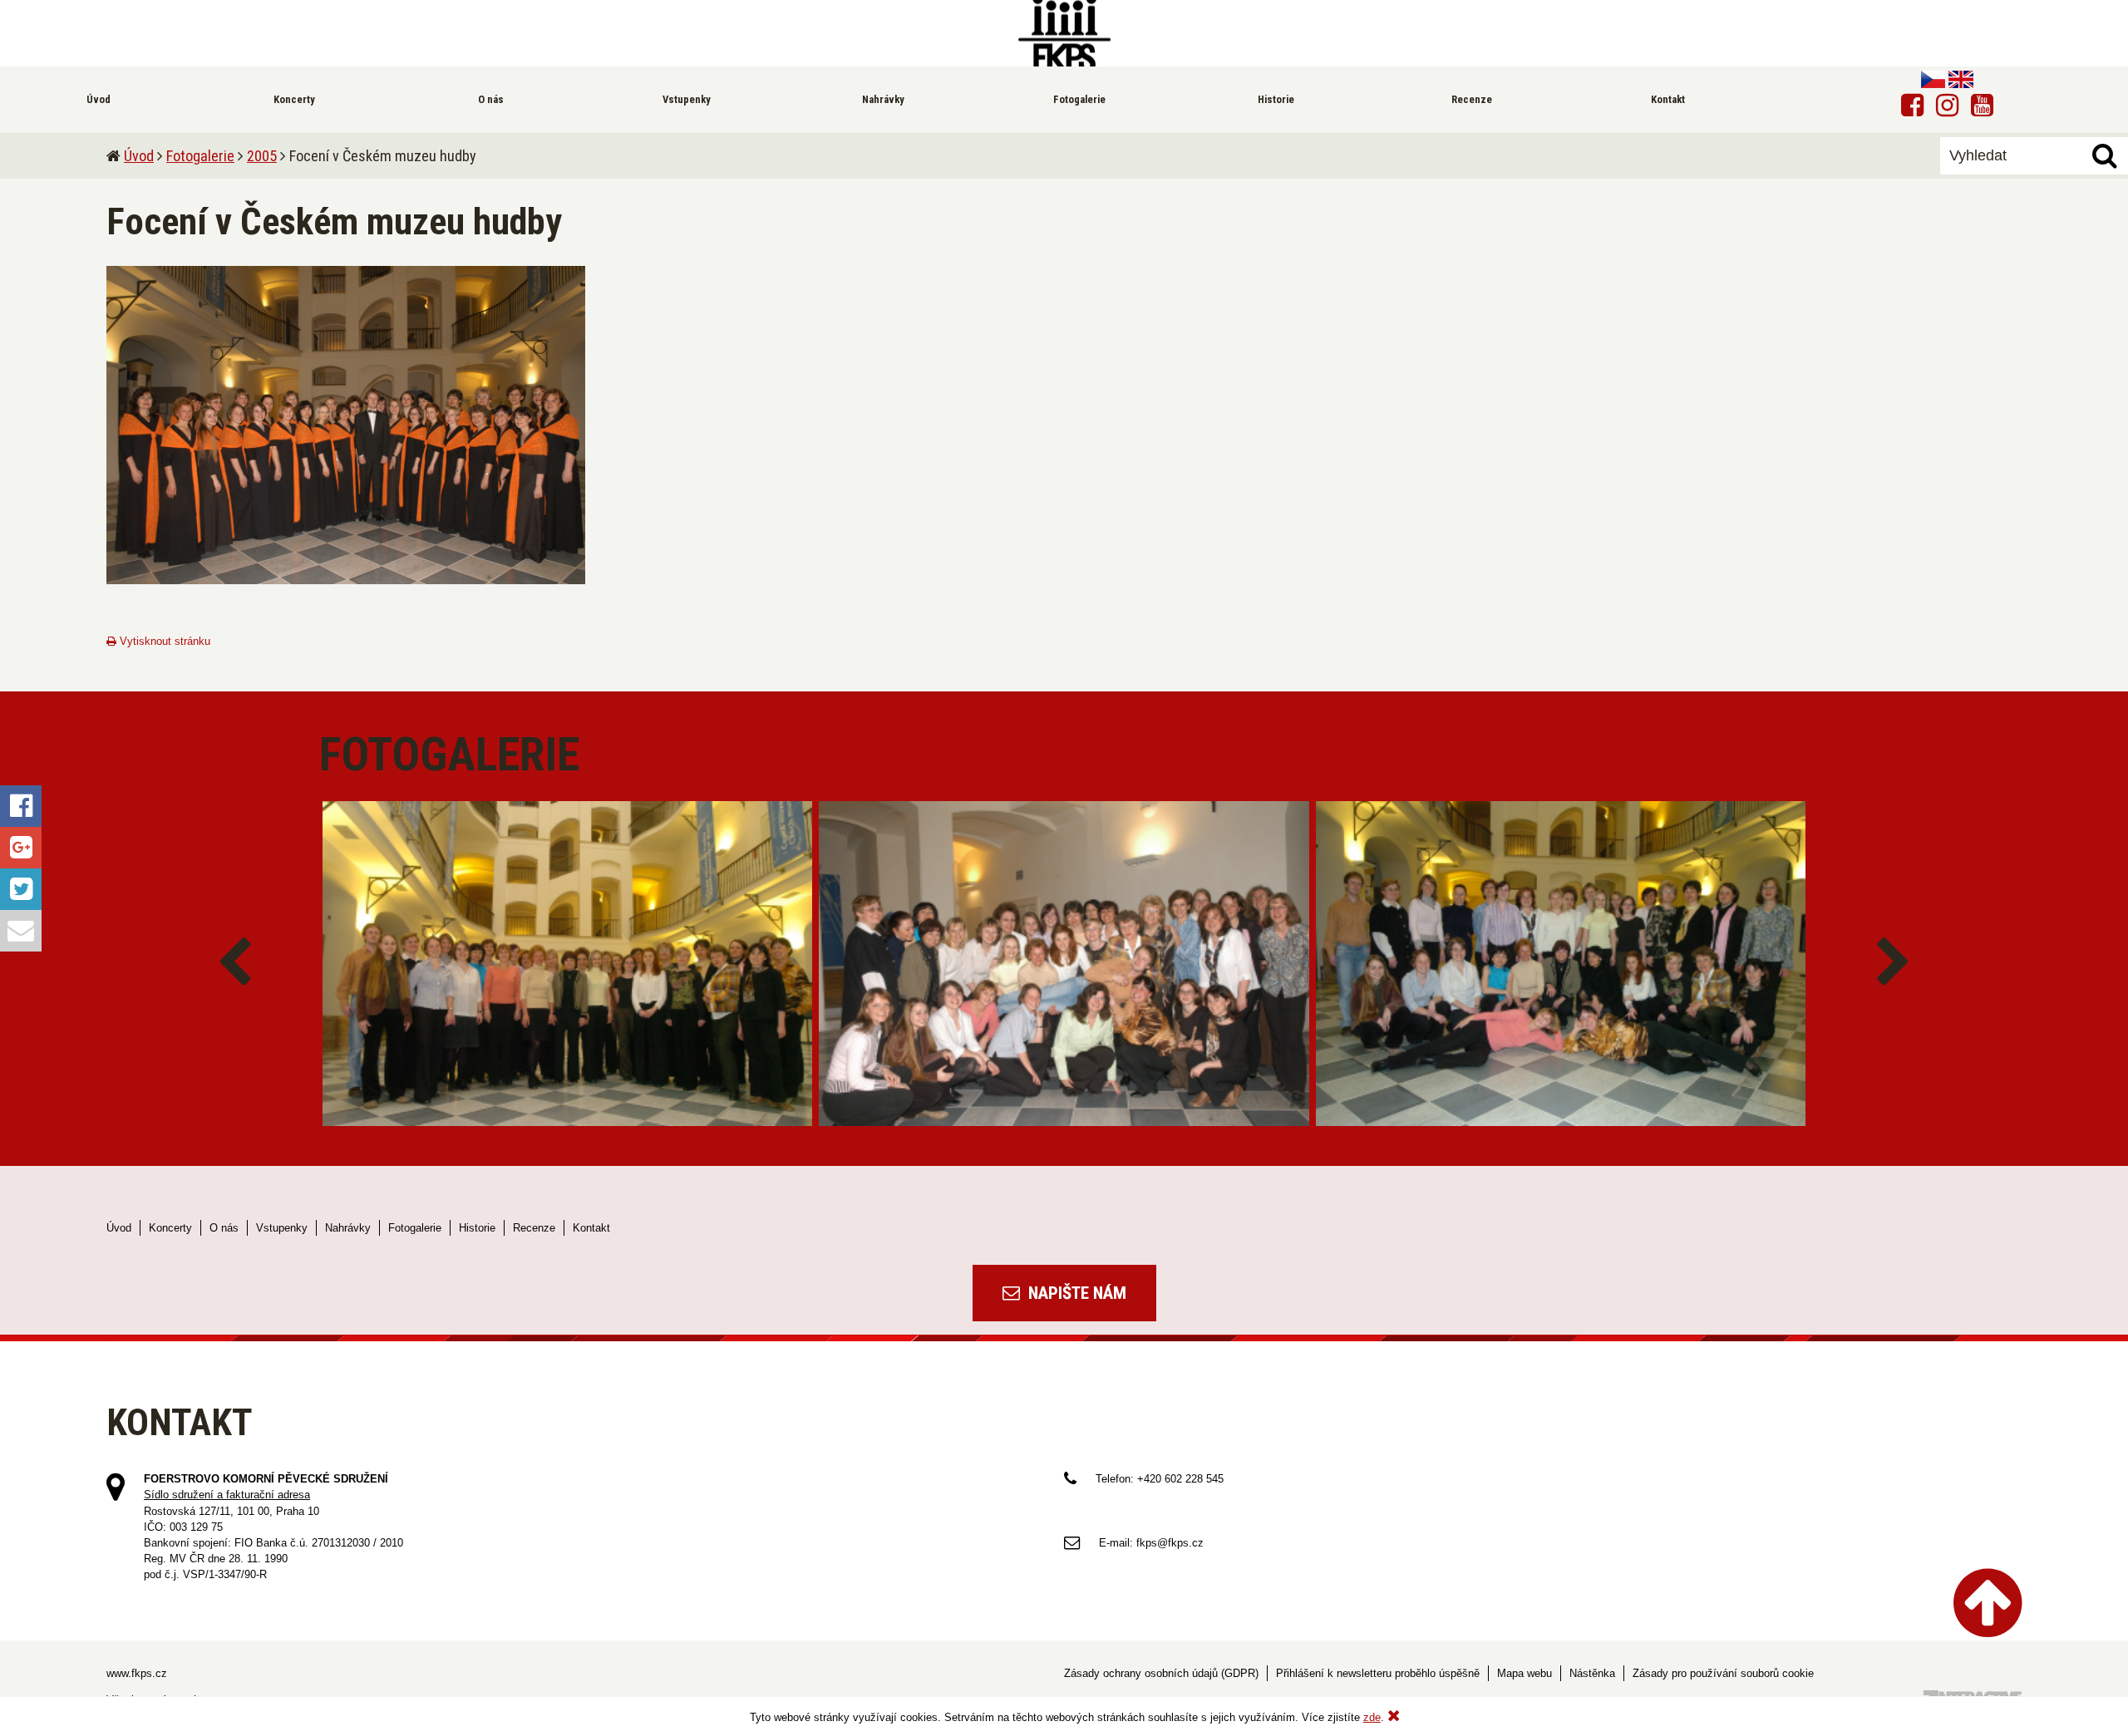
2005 (262, 156)
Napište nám (1075, 1293)
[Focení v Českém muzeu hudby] (346, 425)
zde (1372, 1717)
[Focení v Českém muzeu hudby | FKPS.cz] (1064, 33)
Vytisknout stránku (163, 641)
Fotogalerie (200, 156)
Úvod (139, 156)
